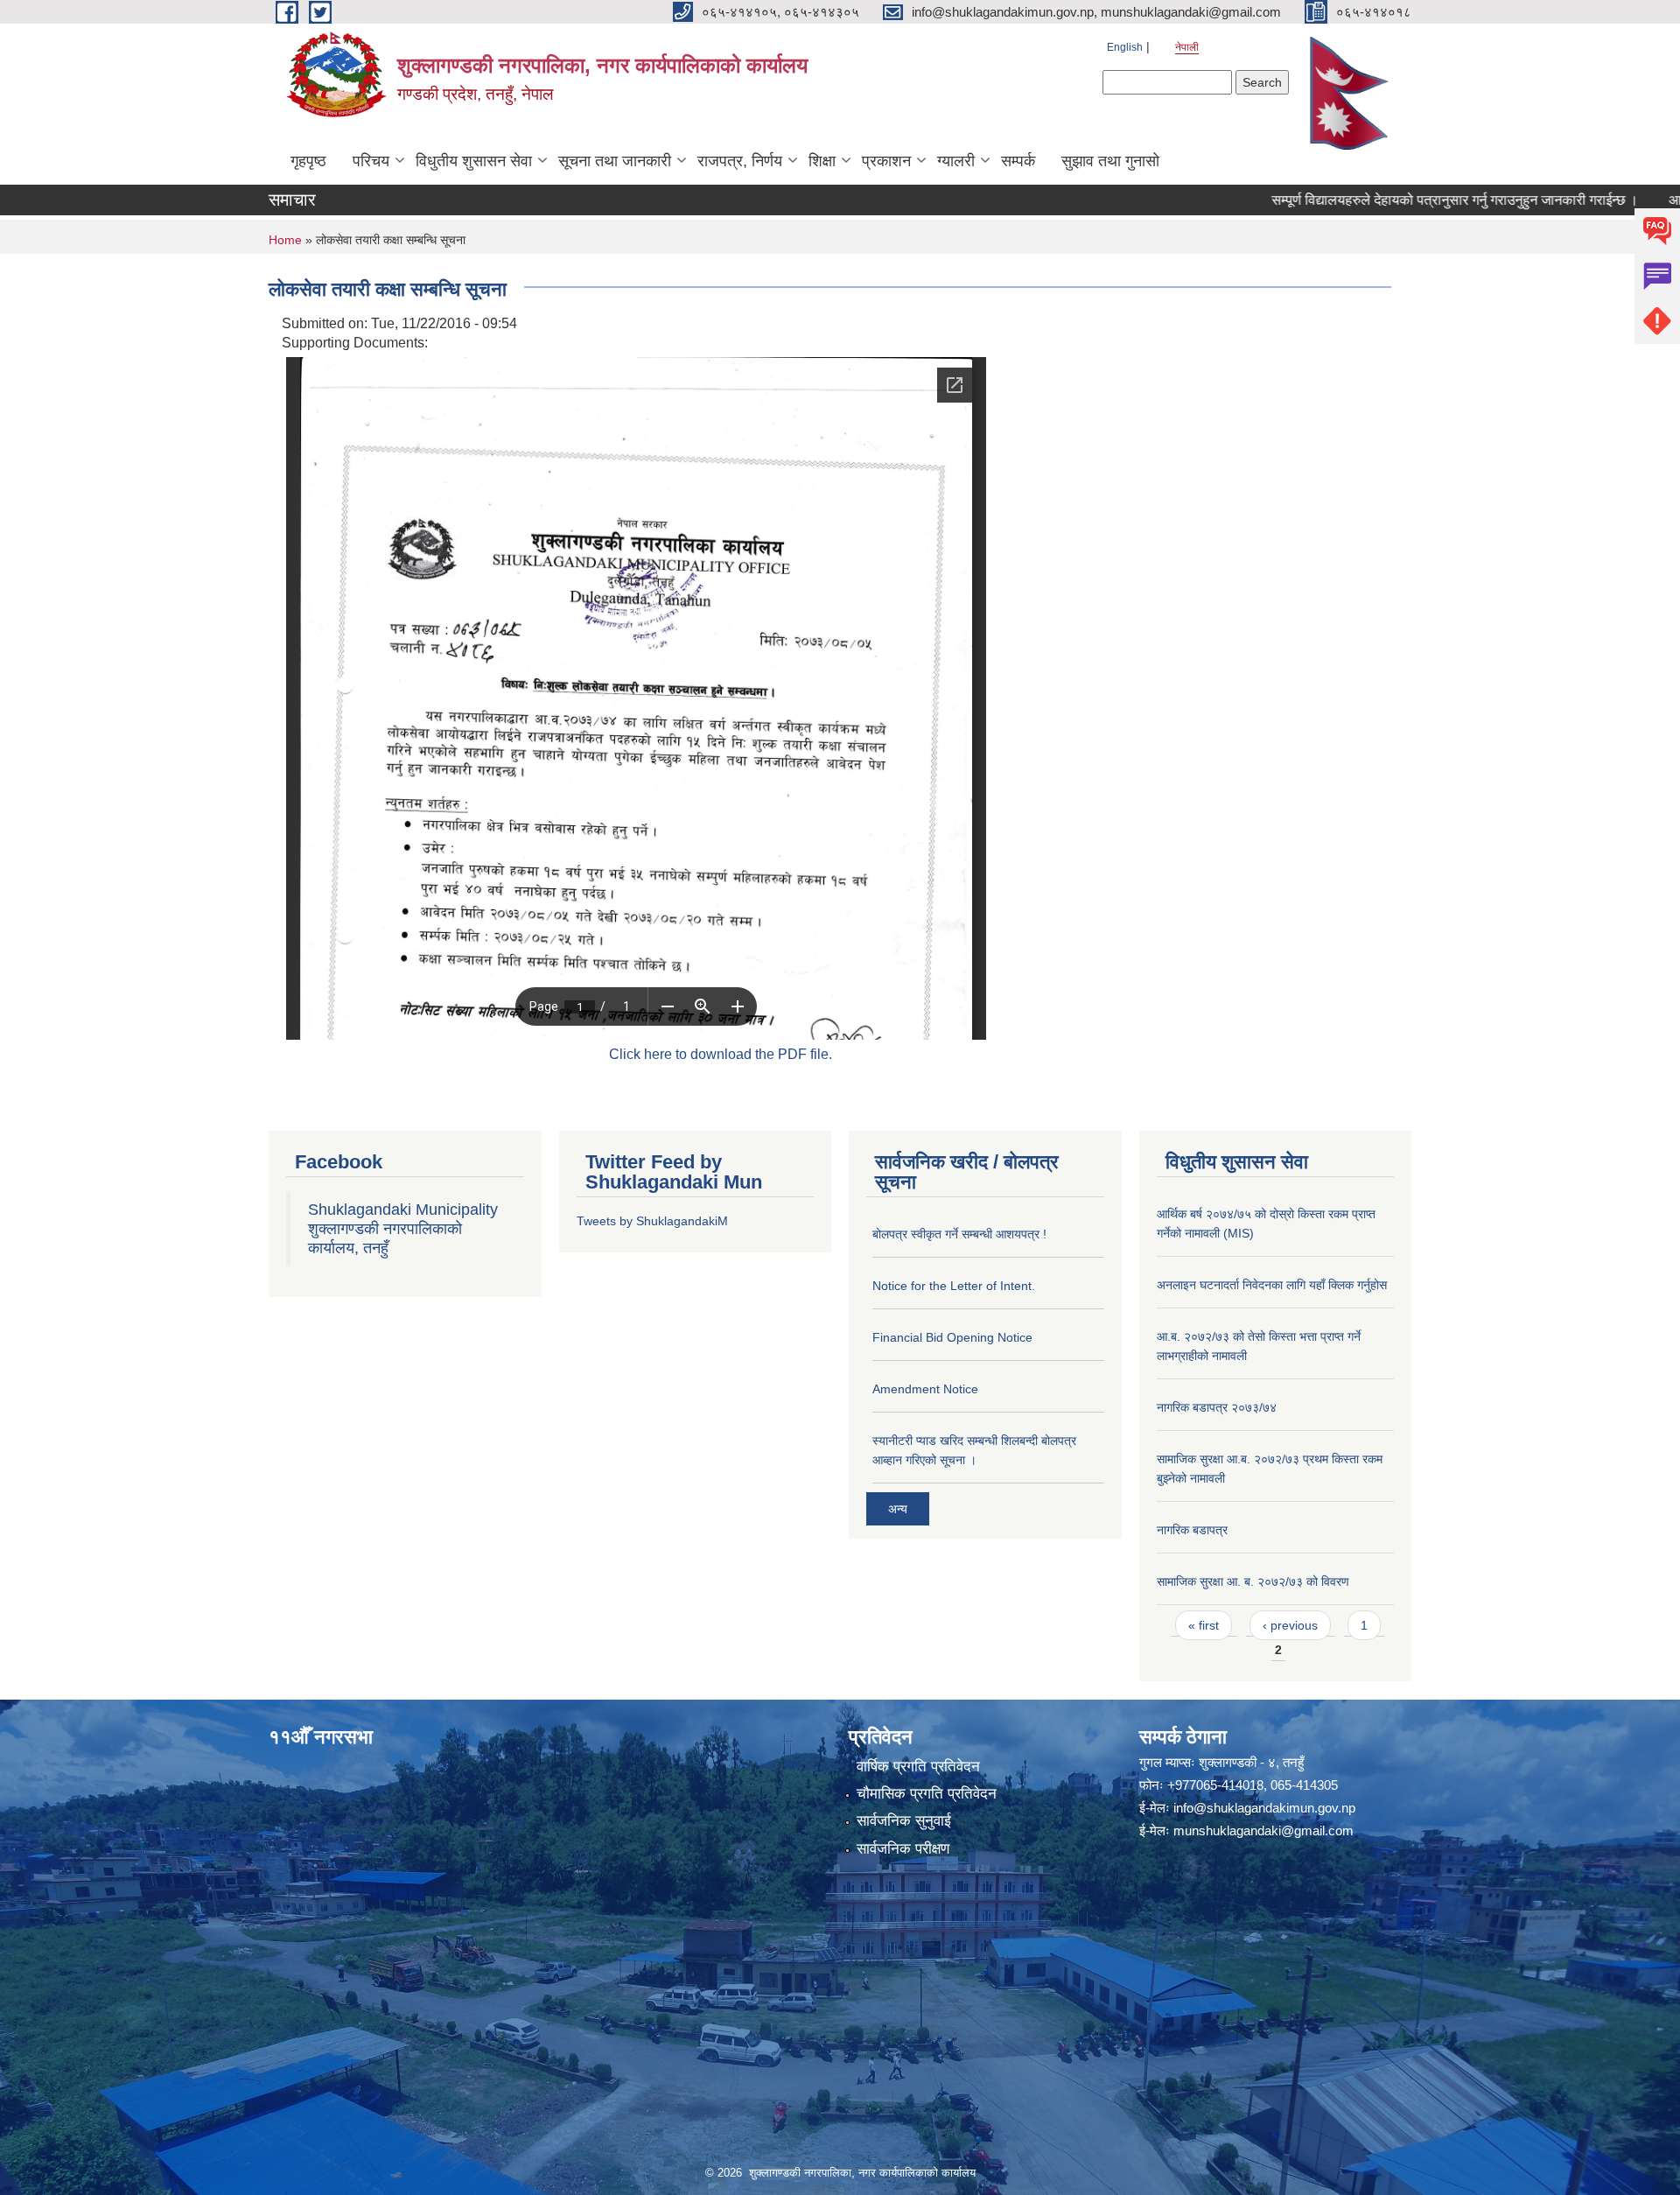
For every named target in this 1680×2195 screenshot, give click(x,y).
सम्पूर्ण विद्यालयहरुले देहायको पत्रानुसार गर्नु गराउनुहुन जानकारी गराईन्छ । (1386, 200)
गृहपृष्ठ (308, 161)
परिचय (371, 161)
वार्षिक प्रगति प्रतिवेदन (918, 1767)
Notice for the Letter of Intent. (954, 1286)
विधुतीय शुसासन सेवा (474, 161)
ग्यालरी (956, 161)
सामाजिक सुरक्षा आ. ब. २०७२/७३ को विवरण (1253, 1581)
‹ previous (1290, 1625)
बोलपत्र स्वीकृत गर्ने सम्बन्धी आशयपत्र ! (959, 1234)
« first (1204, 1625)
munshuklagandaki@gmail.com (1263, 1830)
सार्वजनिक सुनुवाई (904, 1821)
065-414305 (1304, 1785)
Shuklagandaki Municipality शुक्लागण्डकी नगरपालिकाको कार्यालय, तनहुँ (403, 1229)
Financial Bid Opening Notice (952, 1337)
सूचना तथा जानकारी (615, 161)
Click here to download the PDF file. (721, 1054)
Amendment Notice (925, 1389)
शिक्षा (822, 161)
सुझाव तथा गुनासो (1110, 161)
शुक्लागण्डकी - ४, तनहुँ (1251, 1762)
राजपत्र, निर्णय (740, 161)
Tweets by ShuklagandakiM (652, 1221)
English (1125, 47)
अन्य (898, 1509)
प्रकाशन (886, 161)
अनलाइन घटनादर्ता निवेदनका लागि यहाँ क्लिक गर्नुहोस (1272, 1285)
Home (285, 240)
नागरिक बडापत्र (1192, 1530)
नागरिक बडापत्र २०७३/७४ (1217, 1407)
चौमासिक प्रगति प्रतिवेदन (927, 1794)
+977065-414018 (1215, 1785)
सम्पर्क (1018, 161)
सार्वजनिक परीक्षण (903, 1849)
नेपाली (1187, 47)
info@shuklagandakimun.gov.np (1264, 1808)
